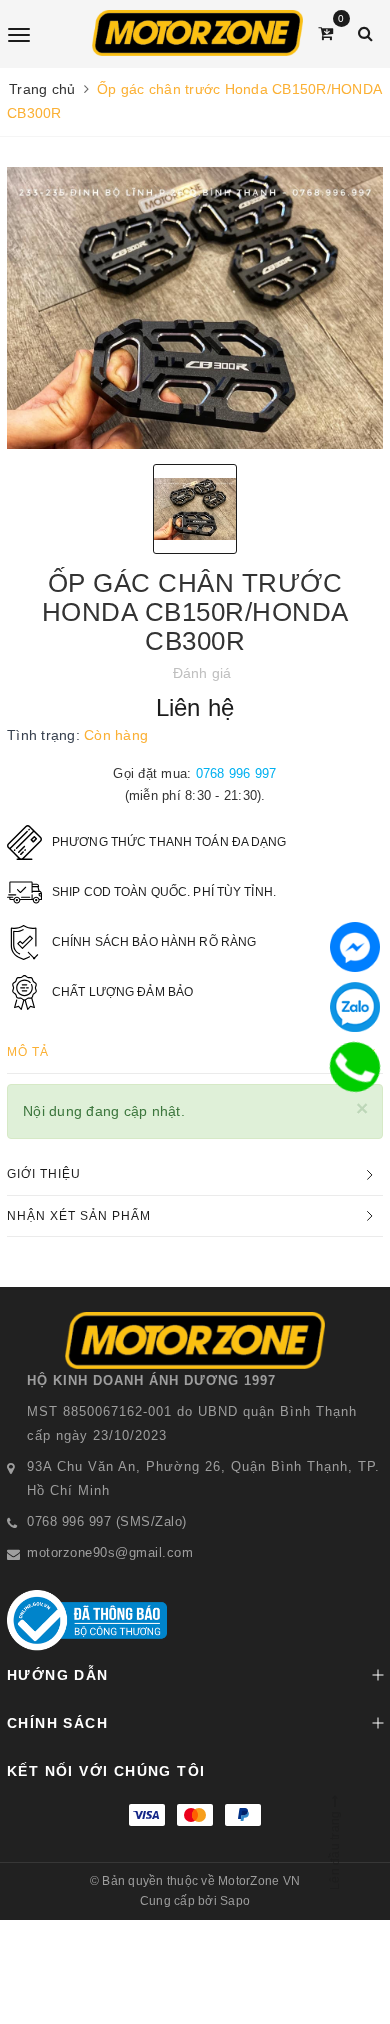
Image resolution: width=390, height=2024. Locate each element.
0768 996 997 (236, 773)
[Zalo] (355, 1007)
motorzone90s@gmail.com (110, 1552)
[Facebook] (355, 947)
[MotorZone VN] (197, 33)
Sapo (235, 1901)
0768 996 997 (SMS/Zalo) (107, 1521)
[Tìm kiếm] (365, 33)
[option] (195, 308)
